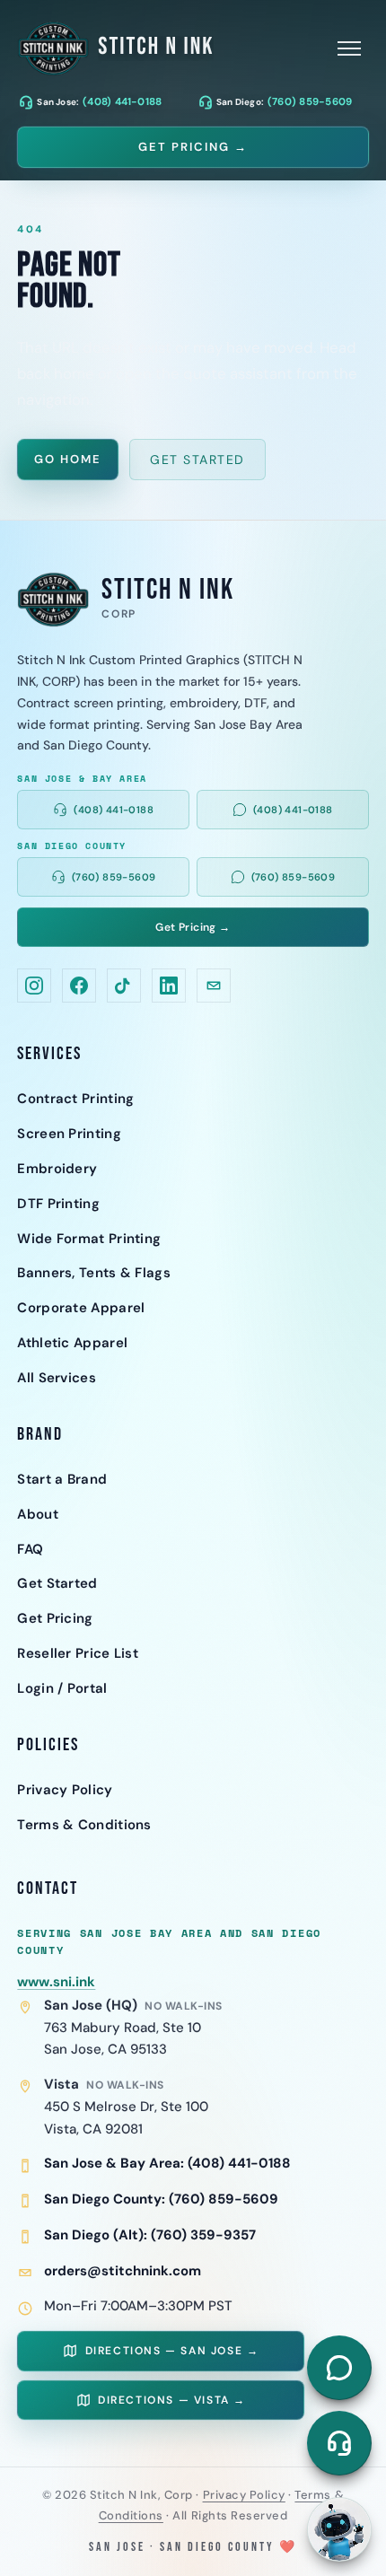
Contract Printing (75, 1099)
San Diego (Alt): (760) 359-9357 (150, 2235)
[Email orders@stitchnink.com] (214, 986)
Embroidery (57, 1169)
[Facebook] (79, 986)
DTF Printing (58, 1204)
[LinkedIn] (169, 986)
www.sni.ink (56, 1982)
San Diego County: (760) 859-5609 (161, 2199)
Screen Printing (69, 1134)
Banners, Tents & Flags (94, 1273)
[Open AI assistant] (339, 2529)
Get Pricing (55, 1618)
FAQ (30, 1549)
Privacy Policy (65, 1790)
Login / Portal (62, 1688)
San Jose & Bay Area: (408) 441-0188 (167, 2163)
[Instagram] (34, 986)
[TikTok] (124, 986)
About (38, 1514)
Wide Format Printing (89, 1239)
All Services (57, 1378)
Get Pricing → (193, 147)
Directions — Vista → (172, 2400)
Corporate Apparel (81, 1308)
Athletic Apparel (72, 1343)
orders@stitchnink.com (123, 2271)
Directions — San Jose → (172, 2351)
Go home (68, 459)
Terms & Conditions (84, 1825)
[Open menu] (349, 48)
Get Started (197, 460)
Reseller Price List (78, 1653)
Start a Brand (62, 1479)
